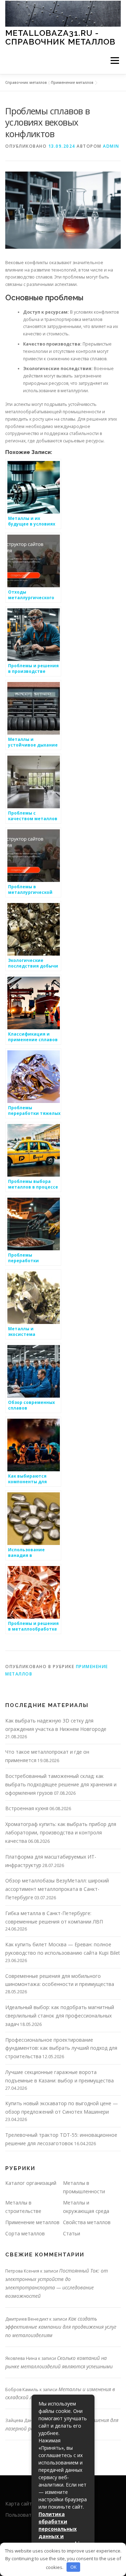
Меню (115, 61)
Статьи (72, 2233)
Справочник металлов (26, 82)
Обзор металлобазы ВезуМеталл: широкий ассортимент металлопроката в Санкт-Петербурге (57, 1889)
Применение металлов (72, 82)
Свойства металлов (87, 2222)
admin (111, 146)
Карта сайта (20, 2504)
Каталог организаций (31, 2183)
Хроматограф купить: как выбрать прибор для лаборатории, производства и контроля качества (61, 1832)
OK (73, 2567)
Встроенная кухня (27, 1808)
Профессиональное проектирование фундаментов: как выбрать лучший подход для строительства (61, 2048)
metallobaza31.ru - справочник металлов (60, 37)
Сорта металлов (25, 2233)
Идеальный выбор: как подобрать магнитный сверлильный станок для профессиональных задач (60, 2016)
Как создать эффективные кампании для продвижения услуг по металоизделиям (61, 2327)
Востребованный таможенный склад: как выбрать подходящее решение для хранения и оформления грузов (61, 1784)
